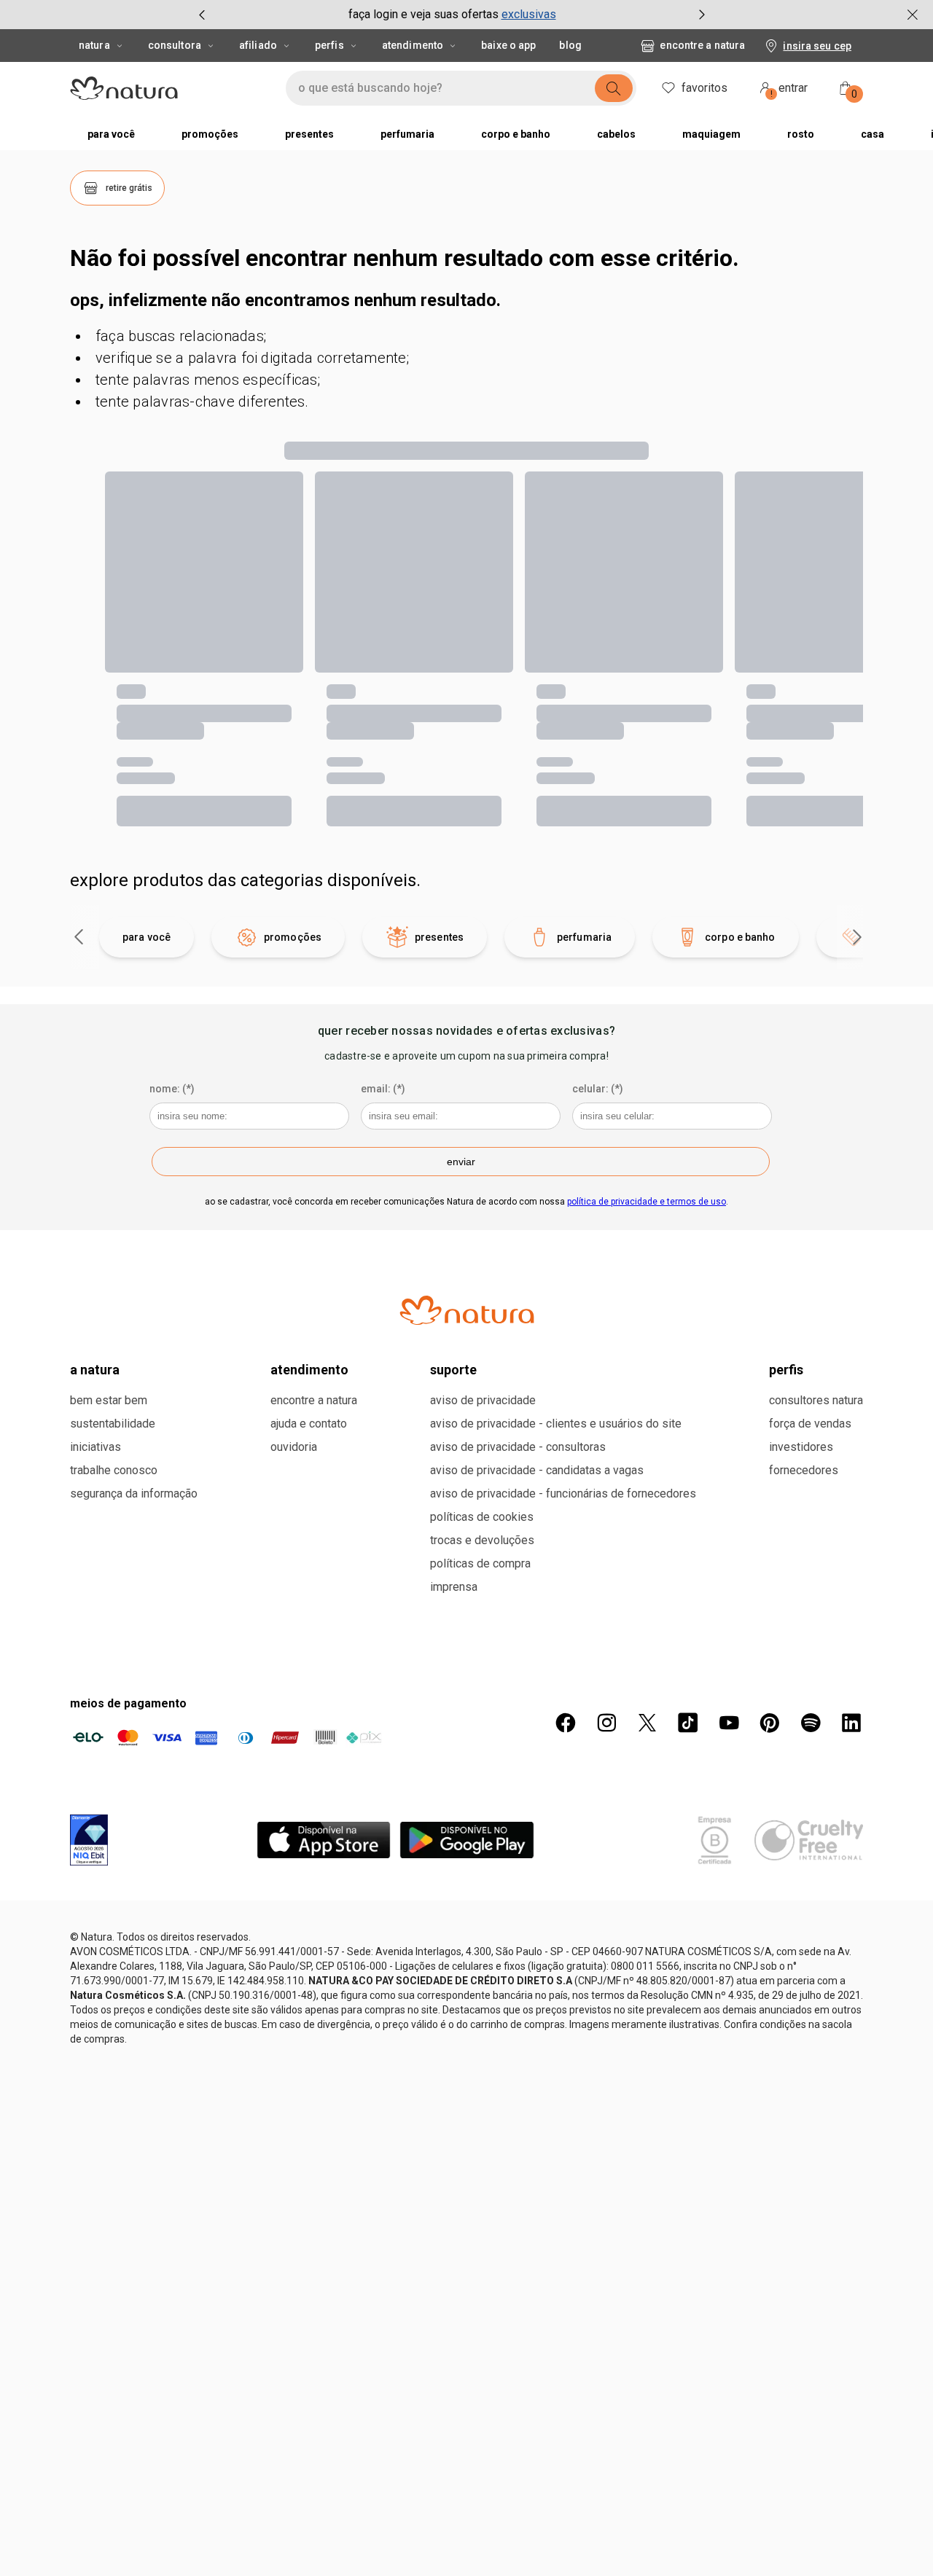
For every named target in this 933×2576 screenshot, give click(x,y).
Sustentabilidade (113, 1486)
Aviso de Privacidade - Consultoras (518, 1510)
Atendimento (413, 45)
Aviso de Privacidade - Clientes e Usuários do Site (556, 1486)
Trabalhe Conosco (114, 1533)
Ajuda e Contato (309, 1486)
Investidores (801, 1510)
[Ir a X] (647, 1785)
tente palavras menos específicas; (208, 380)
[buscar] (614, 88)
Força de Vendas (810, 1486)
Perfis (329, 45)
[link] (276, 731)
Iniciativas (95, 1510)
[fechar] (913, 15)
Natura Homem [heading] (214, 697)
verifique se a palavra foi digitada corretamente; (252, 358)
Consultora (175, 45)
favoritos (704, 88)
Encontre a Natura (702, 45)
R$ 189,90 (655, 764)
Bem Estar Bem (109, 1463)
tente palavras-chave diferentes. (202, 402)
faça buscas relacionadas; (181, 336)
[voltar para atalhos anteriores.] (79, 1000)
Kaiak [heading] (644, 697)
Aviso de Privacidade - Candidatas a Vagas (537, 1533)
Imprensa (454, 1649)
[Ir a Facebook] (566, 1785)
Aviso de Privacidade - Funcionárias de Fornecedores (563, 1556)
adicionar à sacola (276, 834)
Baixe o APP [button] (508, 45)
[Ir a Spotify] (811, 1785)
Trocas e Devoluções (482, 1603)
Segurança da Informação (134, 1556)
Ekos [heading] (416, 697)
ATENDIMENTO (309, 1432)
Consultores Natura (816, 1463)
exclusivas (529, 14)
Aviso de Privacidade (483, 1463)
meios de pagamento (128, 1766)
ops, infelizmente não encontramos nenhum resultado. (285, 300)
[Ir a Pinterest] (770, 1785)
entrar (789, 90)
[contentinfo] (358, 697)
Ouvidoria (294, 1510)
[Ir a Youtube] (729, 1785)
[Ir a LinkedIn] (851, 1785)
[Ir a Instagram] (606, 1785)
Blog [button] (570, 45)
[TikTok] (688, 1785)
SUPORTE (453, 1432)
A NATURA (95, 1432)
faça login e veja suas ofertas (423, 14)
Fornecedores (804, 1533)
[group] (452, 15)
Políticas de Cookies (482, 1579)
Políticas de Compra (480, 1626)
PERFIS (786, 1432)
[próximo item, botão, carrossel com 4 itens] (702, 15)
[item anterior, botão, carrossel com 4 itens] (202, 15)
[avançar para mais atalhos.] (857, 1000)
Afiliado (258, 45)
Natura (94, 45)
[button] (117, 188)
